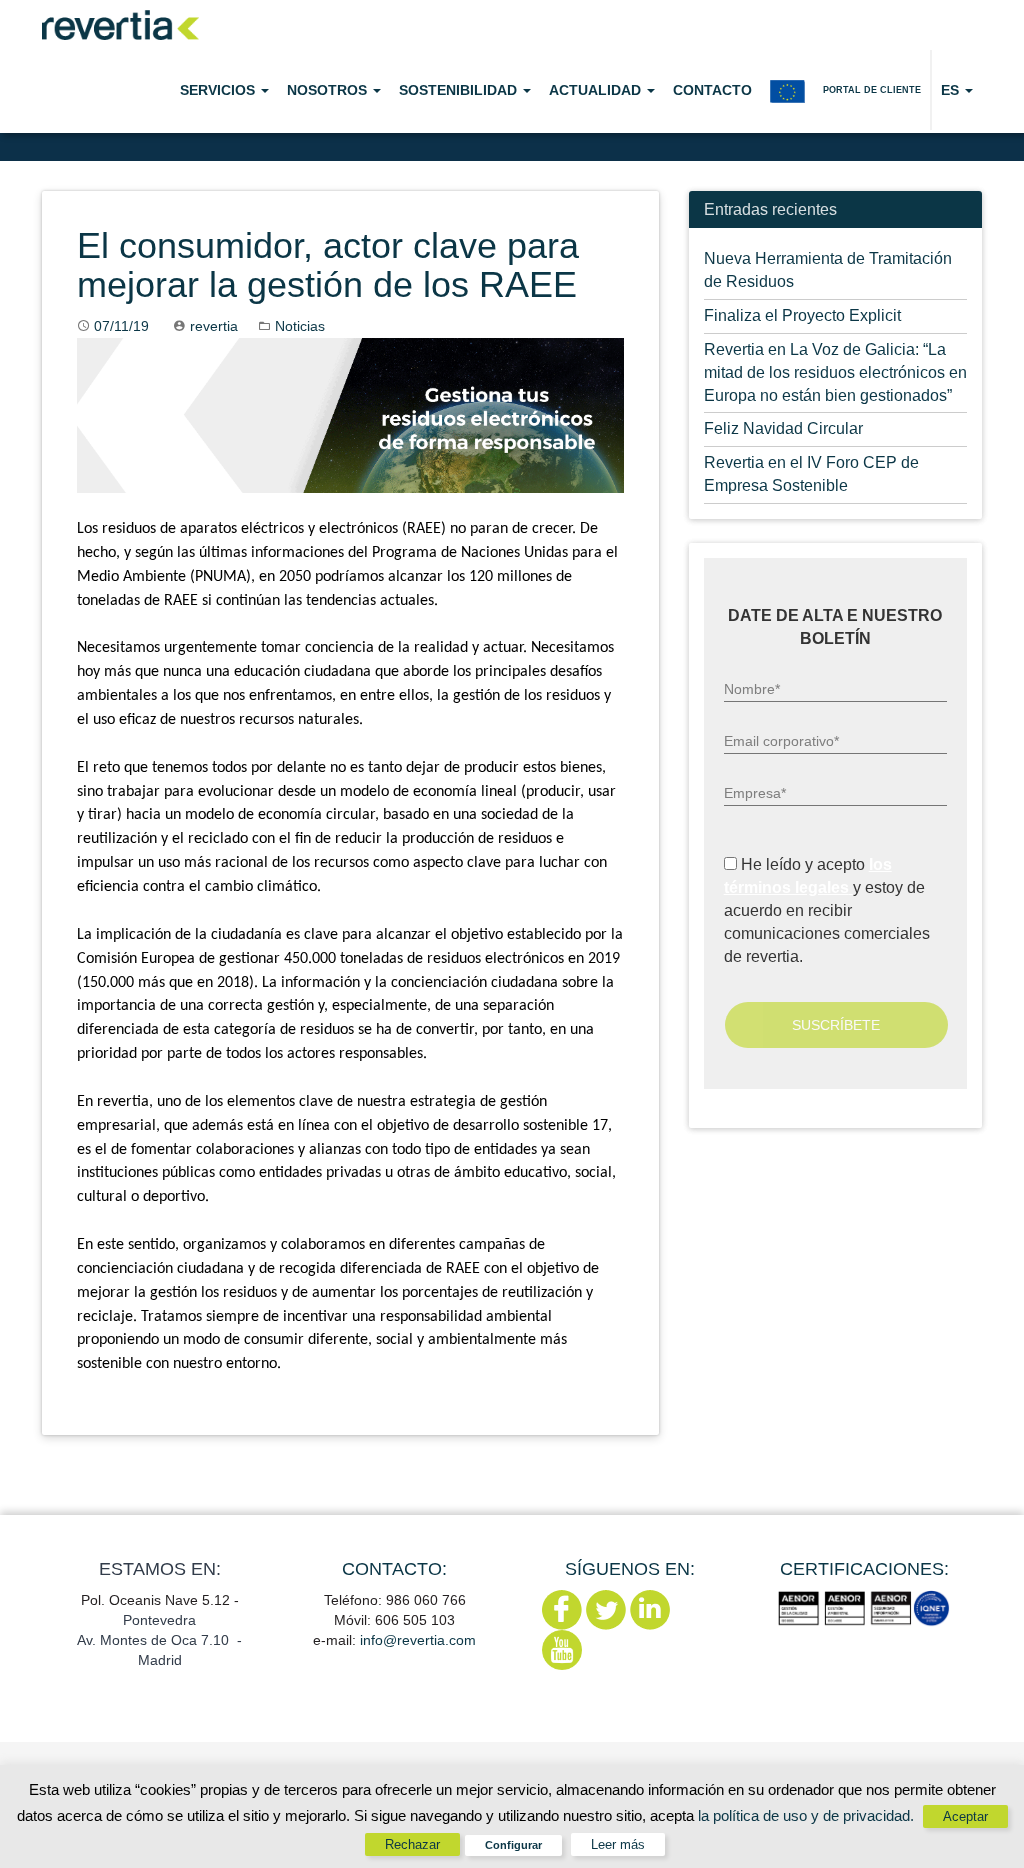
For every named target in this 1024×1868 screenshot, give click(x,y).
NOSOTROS (329, 90)
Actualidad (597, 90)
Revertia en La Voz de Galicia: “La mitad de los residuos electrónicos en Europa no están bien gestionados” (835, 372)
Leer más (618, 1844)
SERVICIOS (219, 90)
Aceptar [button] (965, 1816)
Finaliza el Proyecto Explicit (802, 315)
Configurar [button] (513, 1845)
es (952, 90)
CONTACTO (712, 90)
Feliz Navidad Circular (783, 428)
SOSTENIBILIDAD (460, 90)
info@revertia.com (418, 1640)
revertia (214, 326)
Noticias (300, 326)
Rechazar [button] (412, 1844)
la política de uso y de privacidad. (808, 1815)
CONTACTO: (394, 1569)
